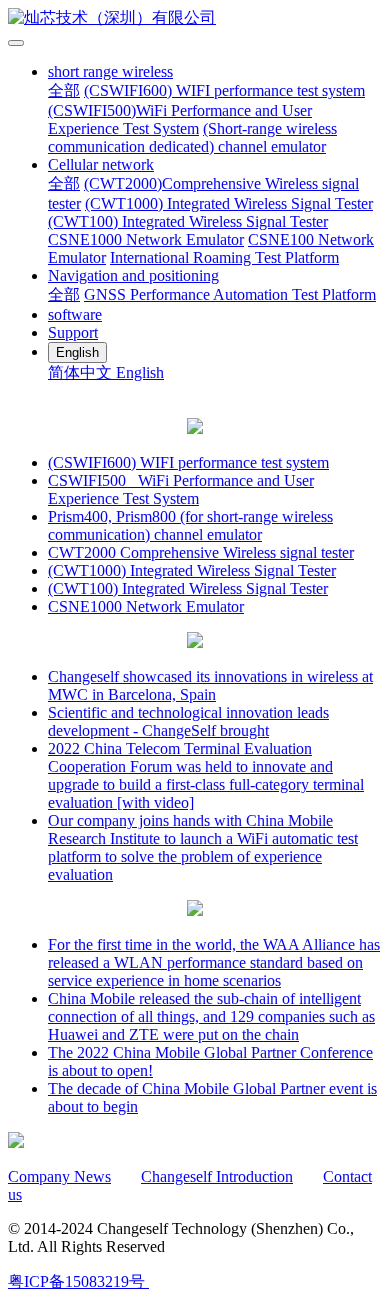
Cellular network (101, 164)
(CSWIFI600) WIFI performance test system (224, 90)
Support (73, 332)
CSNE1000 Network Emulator (146, 239)
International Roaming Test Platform (224, 257)
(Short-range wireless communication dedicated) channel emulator (192, 137)
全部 (64, 90)
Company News (59, 1176)
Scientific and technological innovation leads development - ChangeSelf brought (188, 721)
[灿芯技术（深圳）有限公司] (195, 18)
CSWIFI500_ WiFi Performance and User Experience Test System (181, 489)
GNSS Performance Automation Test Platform (230, 294)
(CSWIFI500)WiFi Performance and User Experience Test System (180, 119)
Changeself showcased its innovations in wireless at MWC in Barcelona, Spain (210, 685)
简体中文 (82, 372)
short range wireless (110, 71)
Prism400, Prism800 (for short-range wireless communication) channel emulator (190, 525)
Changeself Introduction (217, 1176)
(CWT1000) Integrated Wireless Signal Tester (229, 203)
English (140, 372)
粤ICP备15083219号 (76, 1281)
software (75, 314)
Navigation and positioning (133, 275)
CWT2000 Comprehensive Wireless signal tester (201, 552)
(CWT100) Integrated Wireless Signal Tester (188, 221)
